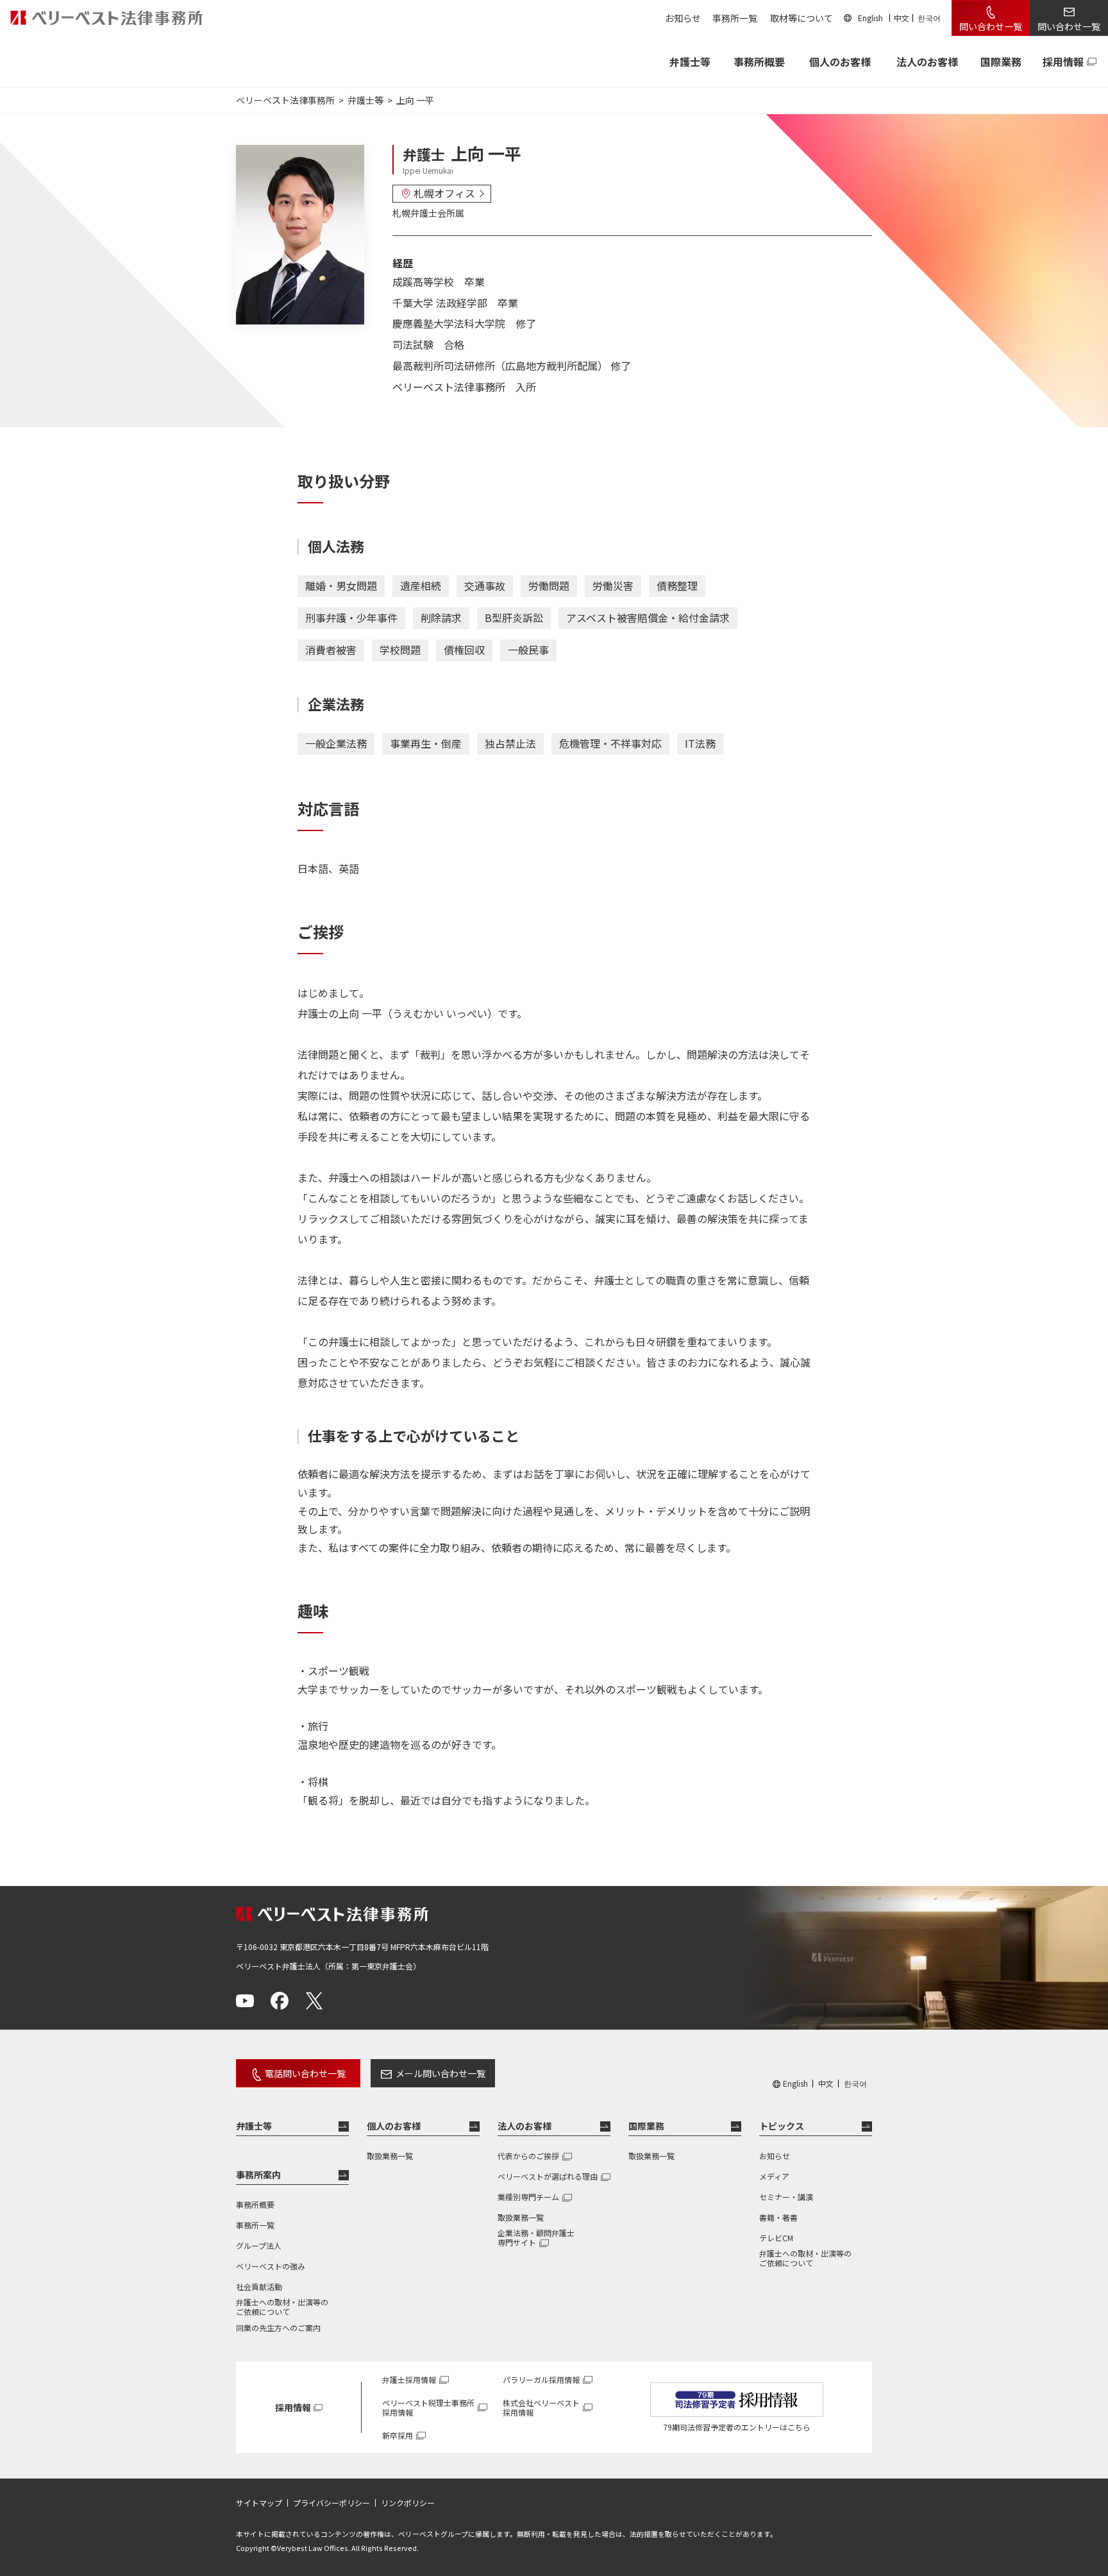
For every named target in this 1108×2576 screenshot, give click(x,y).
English (870, 18)
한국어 (929, 18)
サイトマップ (259, 2503)
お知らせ (683, 18)
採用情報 (1063, 62)
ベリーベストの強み (271, 2266)
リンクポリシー (408, 2503)
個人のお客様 (840, 62)
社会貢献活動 (259, 2286)
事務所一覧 (735, 18)
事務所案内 (258, 2175)
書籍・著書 (778, 2217)
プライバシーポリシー (332, 2503)
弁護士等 (254, 2126)
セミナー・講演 (786, 2197)
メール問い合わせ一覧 (441, 2073)
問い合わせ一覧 (991, 26)
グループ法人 (259, 2245)
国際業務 (1001, 62)
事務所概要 (759, 62)
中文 (902, 18)
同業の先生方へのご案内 (278, 2328)
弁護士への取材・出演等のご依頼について (282, 2307)
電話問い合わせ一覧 (305, 2073)
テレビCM (776, 2238)
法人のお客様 (927, 62)
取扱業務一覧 (390, 2156)
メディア (774, 2176)
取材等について (802, 18)
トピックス (782, 2126)
